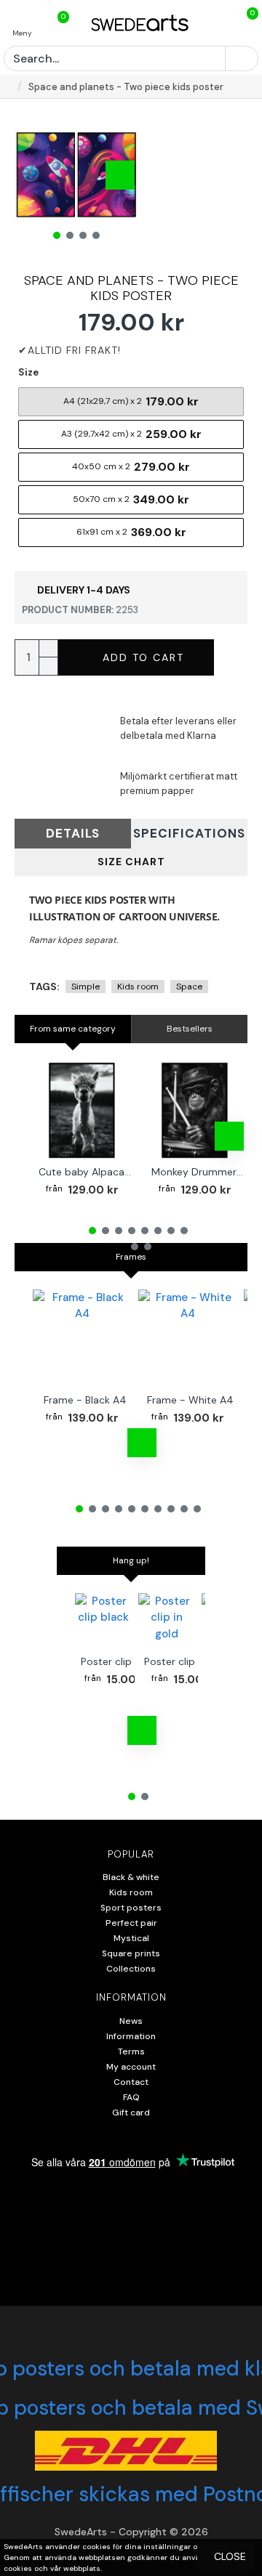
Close (230, 2556)
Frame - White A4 (190, 1400)
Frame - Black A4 (85, 1400)
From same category (73, 1029)
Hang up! (131, 1560)
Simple (86, 987)
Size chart (131, 862)
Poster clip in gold (187, 1661)
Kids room (138, 987)
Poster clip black (120, 1661)
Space (189, 987)
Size (28, 372)
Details (73, 833)
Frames (131, 1257)
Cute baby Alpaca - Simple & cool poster (85, 1172)
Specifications (189, 833)
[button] (33, 175)
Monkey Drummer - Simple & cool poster (198, 1172)
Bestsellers (190, 1029)
